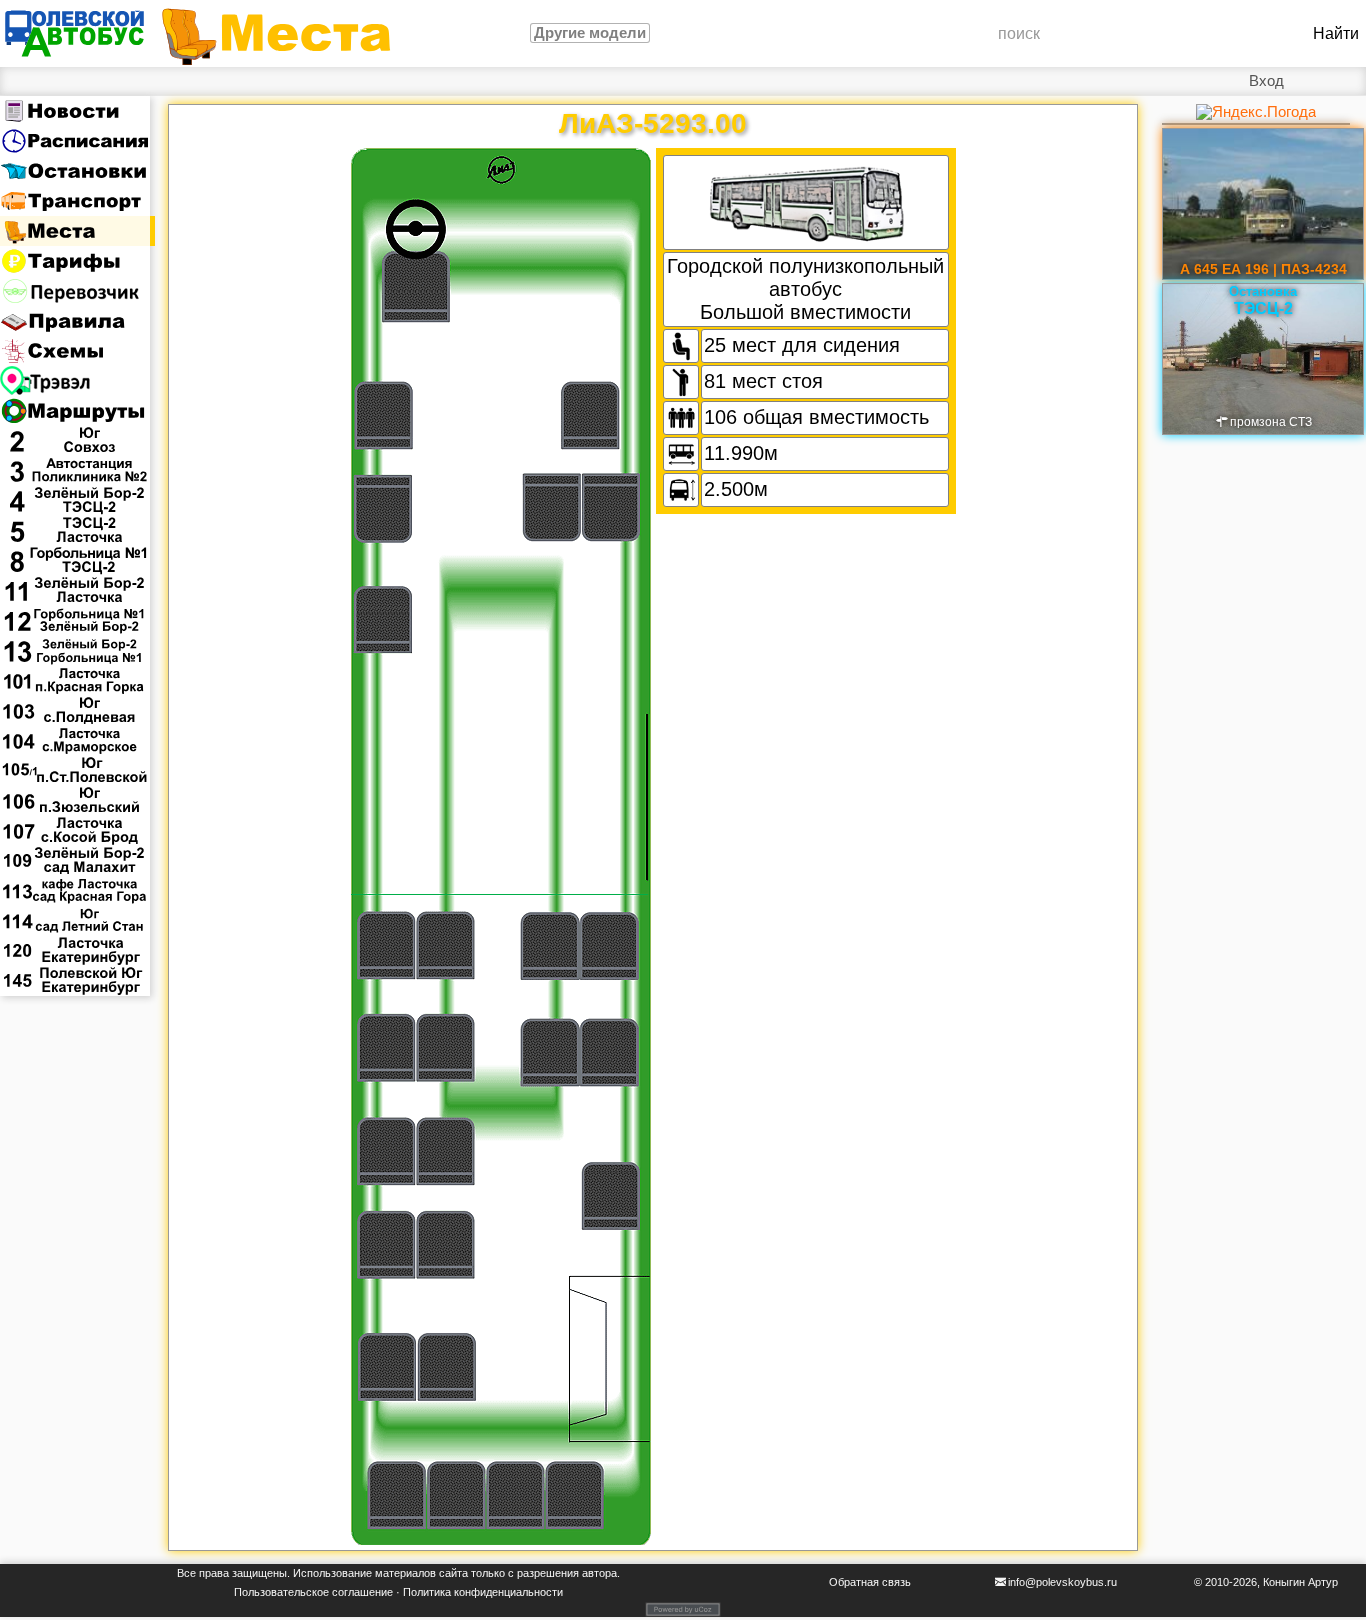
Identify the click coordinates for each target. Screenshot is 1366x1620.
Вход (1266, 81)
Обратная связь (870, 1582)
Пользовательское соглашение (313, 1592)
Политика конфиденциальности (483, 1592)
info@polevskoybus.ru (1062, 1582)
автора (599, 1573)
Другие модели (590, 33)
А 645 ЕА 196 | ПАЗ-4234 (1263, 269)
